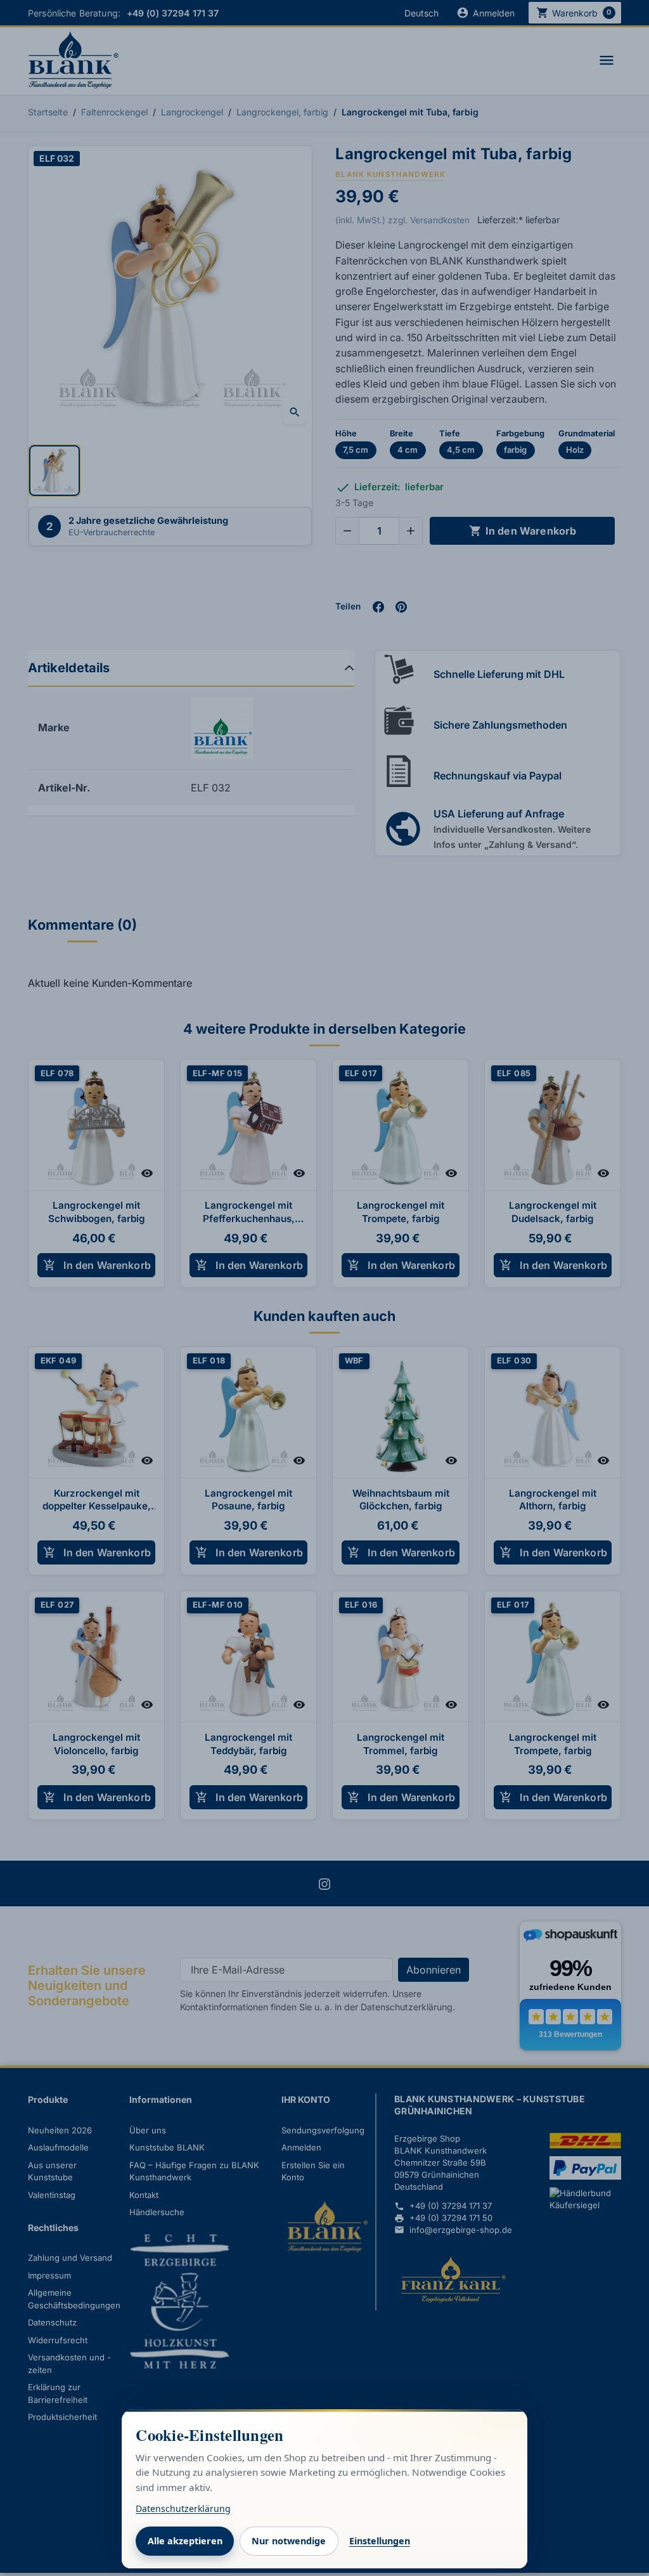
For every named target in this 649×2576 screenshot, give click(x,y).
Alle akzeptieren (185, 2541)
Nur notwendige (289, 2541)
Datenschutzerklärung (183, 2508)
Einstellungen (380, 2541)
